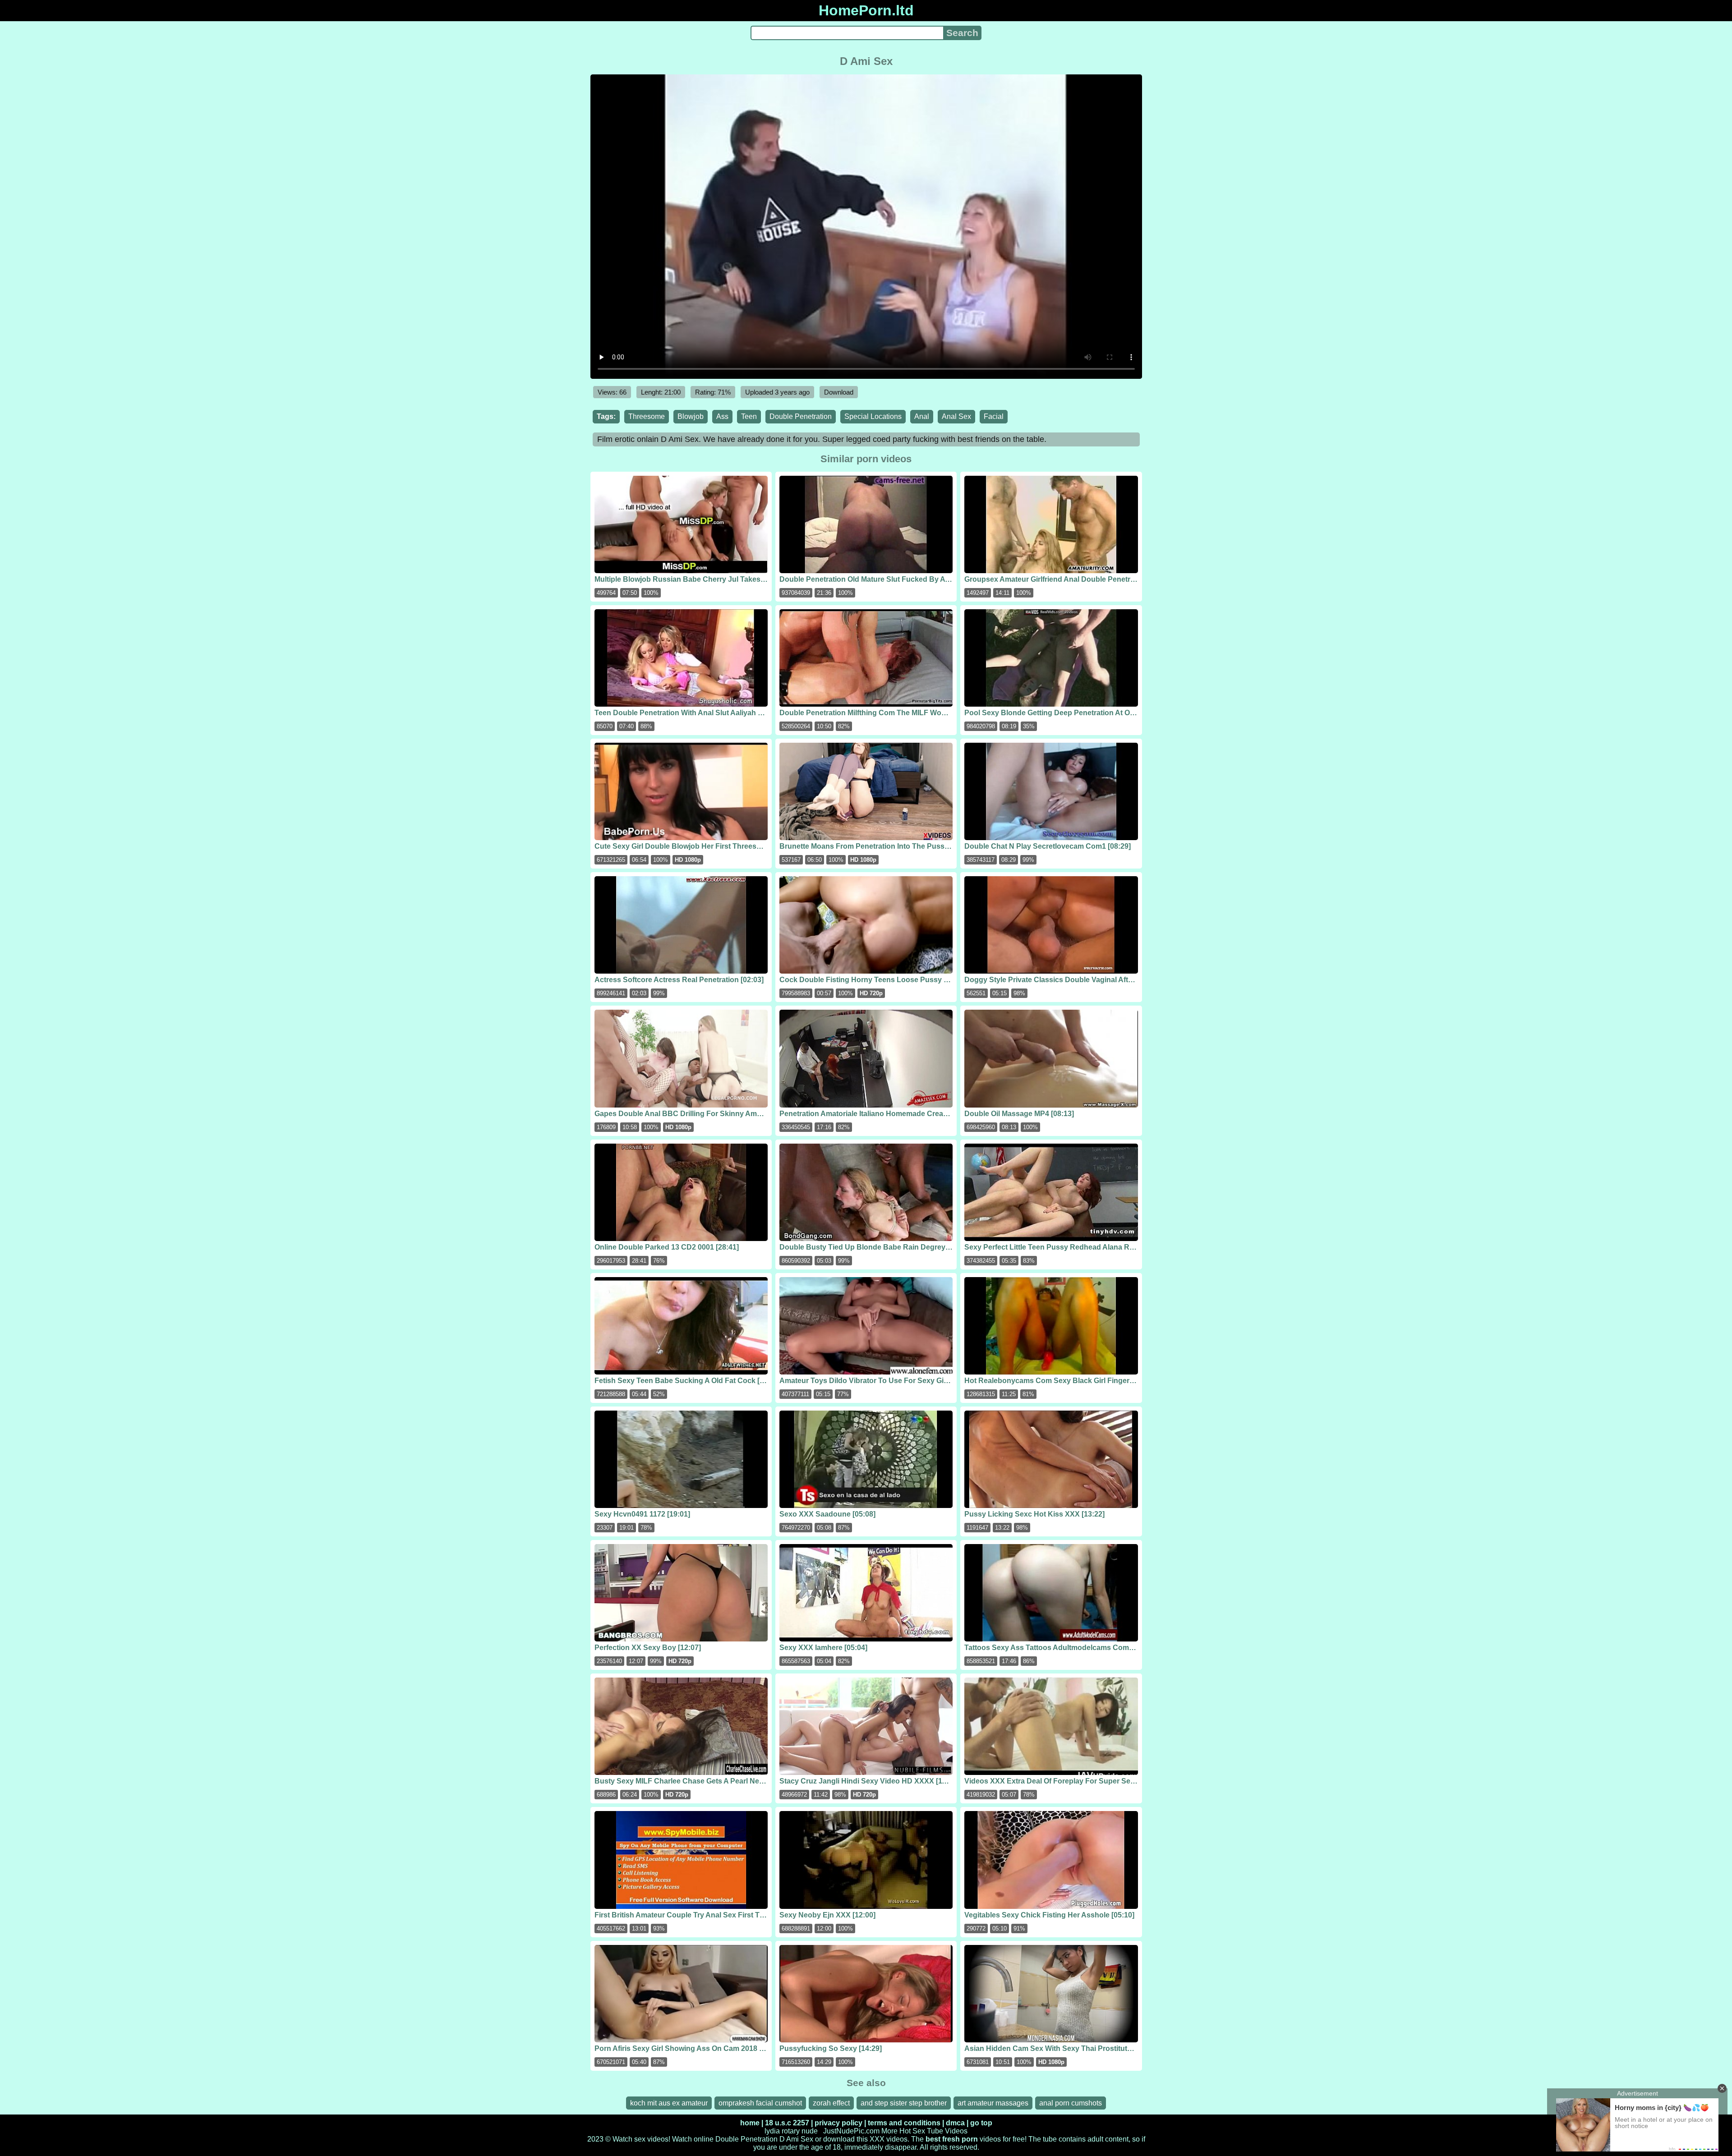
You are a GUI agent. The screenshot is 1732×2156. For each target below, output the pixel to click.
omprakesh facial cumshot (760, 2103)
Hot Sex (912, 2131)
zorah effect (831, 2103)
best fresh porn (952, 2139)
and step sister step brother (904, 2103)
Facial (994, 416)
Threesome (647, 416)
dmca (955, 2123)
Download (839, 392)
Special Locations (873, 416)
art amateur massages (993, 2103)
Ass (722, 416)
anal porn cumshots (1071, 2103)
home (750, 2123)
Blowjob (691, 416)
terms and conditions (904, 2123)
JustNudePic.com (851, 2131)
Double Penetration (801, 416)
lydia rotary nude (791, 2131)
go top (981, 2123)
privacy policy (838, 2123)
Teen (749, 416)
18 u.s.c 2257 (787, 2123)
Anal (922, 416)
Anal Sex (956, 416)
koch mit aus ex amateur (669, 2103)
